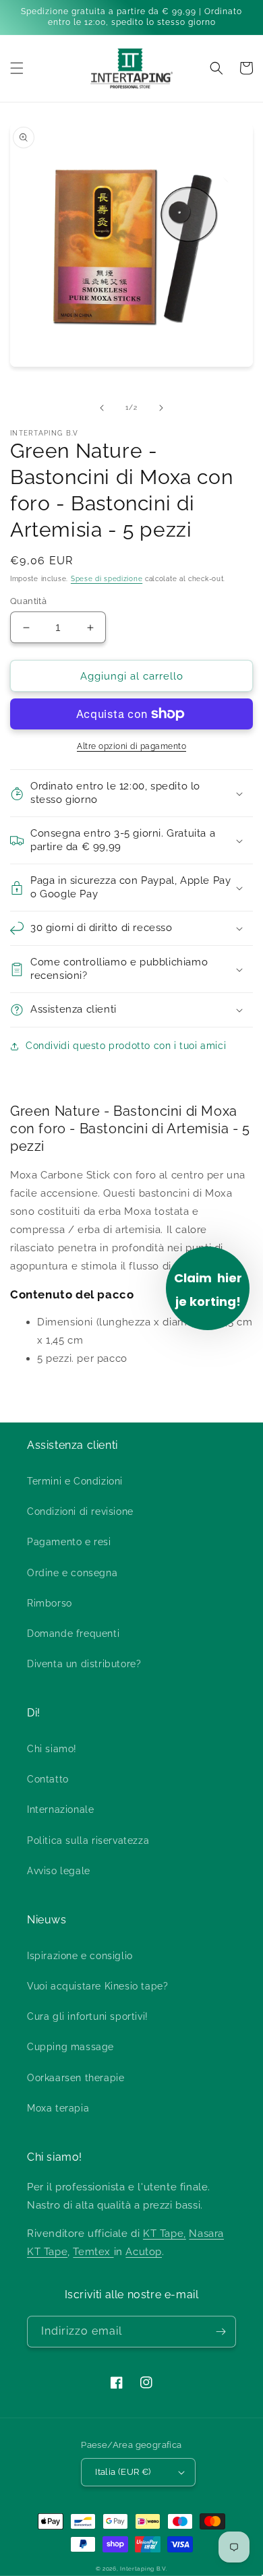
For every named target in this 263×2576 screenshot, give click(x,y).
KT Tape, (165, 2234)
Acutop (144, 2252)
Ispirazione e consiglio (80, 1956)
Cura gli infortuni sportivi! (88, 2016)
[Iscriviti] (221, 2332)
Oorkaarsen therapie (76, 2078)
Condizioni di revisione (80, 1511)
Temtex (93, 2252)
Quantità (28, 601)
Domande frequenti (73, 1634)
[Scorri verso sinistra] (102, 408)
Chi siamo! (52, 1749)
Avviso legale (59, 1871)
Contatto (48, 1779)
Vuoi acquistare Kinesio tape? (97, 1986)
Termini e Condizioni (75, 1481)
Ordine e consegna (72, 1573)
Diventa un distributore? (84, 1664)
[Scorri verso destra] (161, 408)
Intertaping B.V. (144, 2569)
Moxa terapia (58, 2108)
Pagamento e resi (69, 1542)
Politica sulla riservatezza (88, 1840)
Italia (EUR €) (123, 2472)
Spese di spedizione (107, 579)
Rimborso (50, 1603)
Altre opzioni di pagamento (131, 746)
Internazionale (60, 1809)
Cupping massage (70, 2047)
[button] (17, 68)
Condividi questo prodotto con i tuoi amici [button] (126, 1046)
